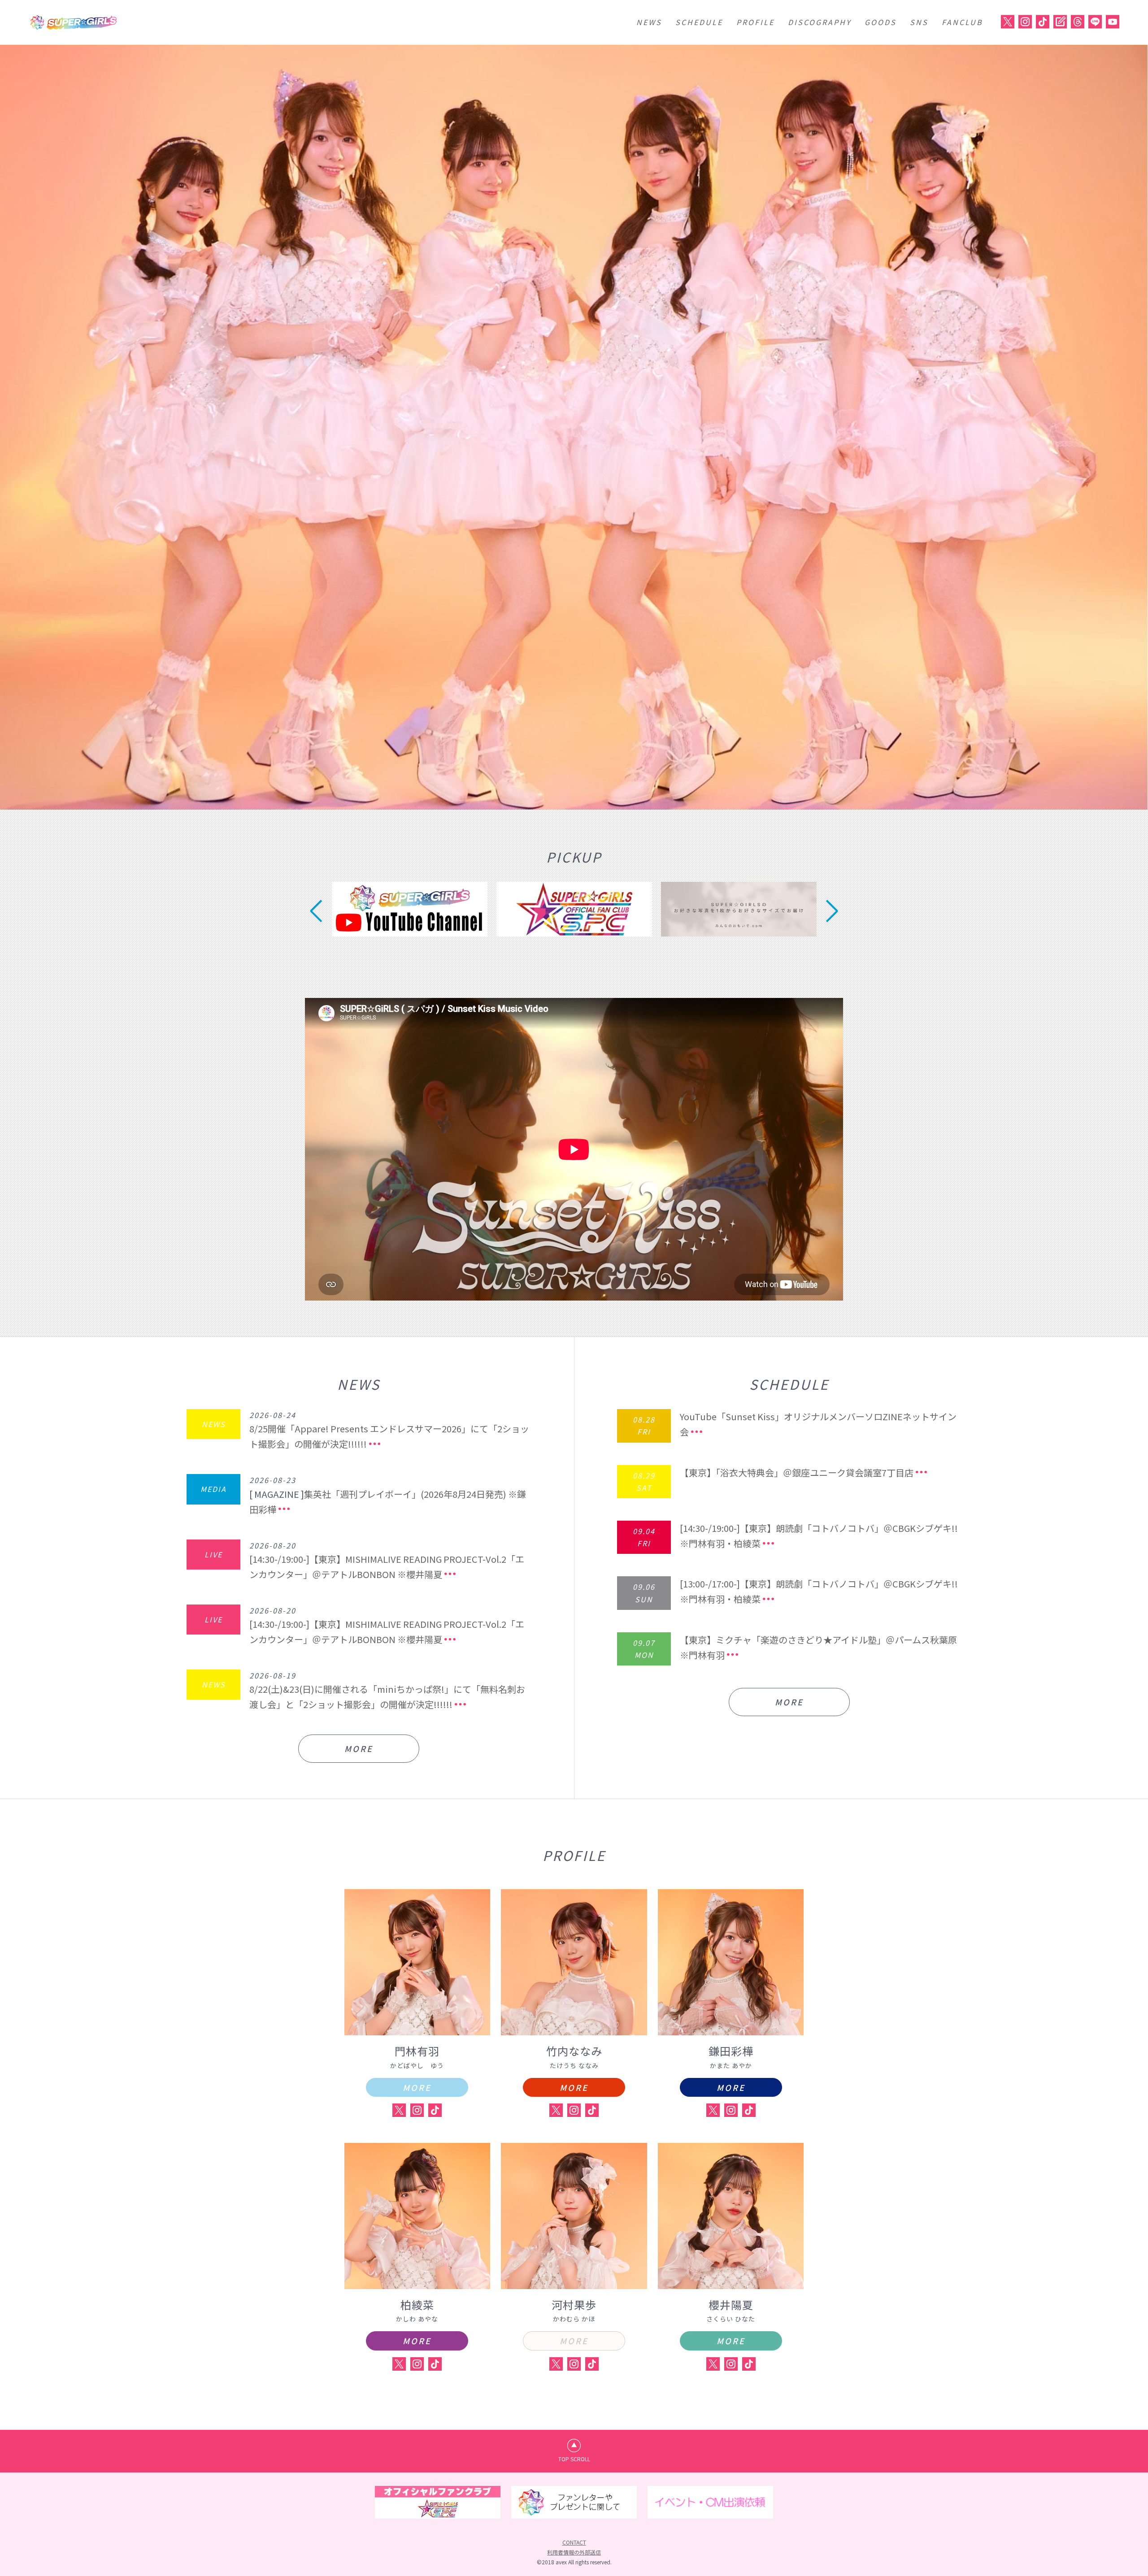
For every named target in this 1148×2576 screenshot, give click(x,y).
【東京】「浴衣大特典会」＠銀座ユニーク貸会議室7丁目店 (797, 1472)
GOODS (881, 22)
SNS (919, 22)
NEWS (649, 22)
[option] (574, 427)
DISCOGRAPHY (820, 22)
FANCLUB (962, 22)
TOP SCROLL (574, 2459)
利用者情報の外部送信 (574, 2552)
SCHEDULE (699, 22)
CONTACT (574, 2542)
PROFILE (755, 22)
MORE (359, 1748)
